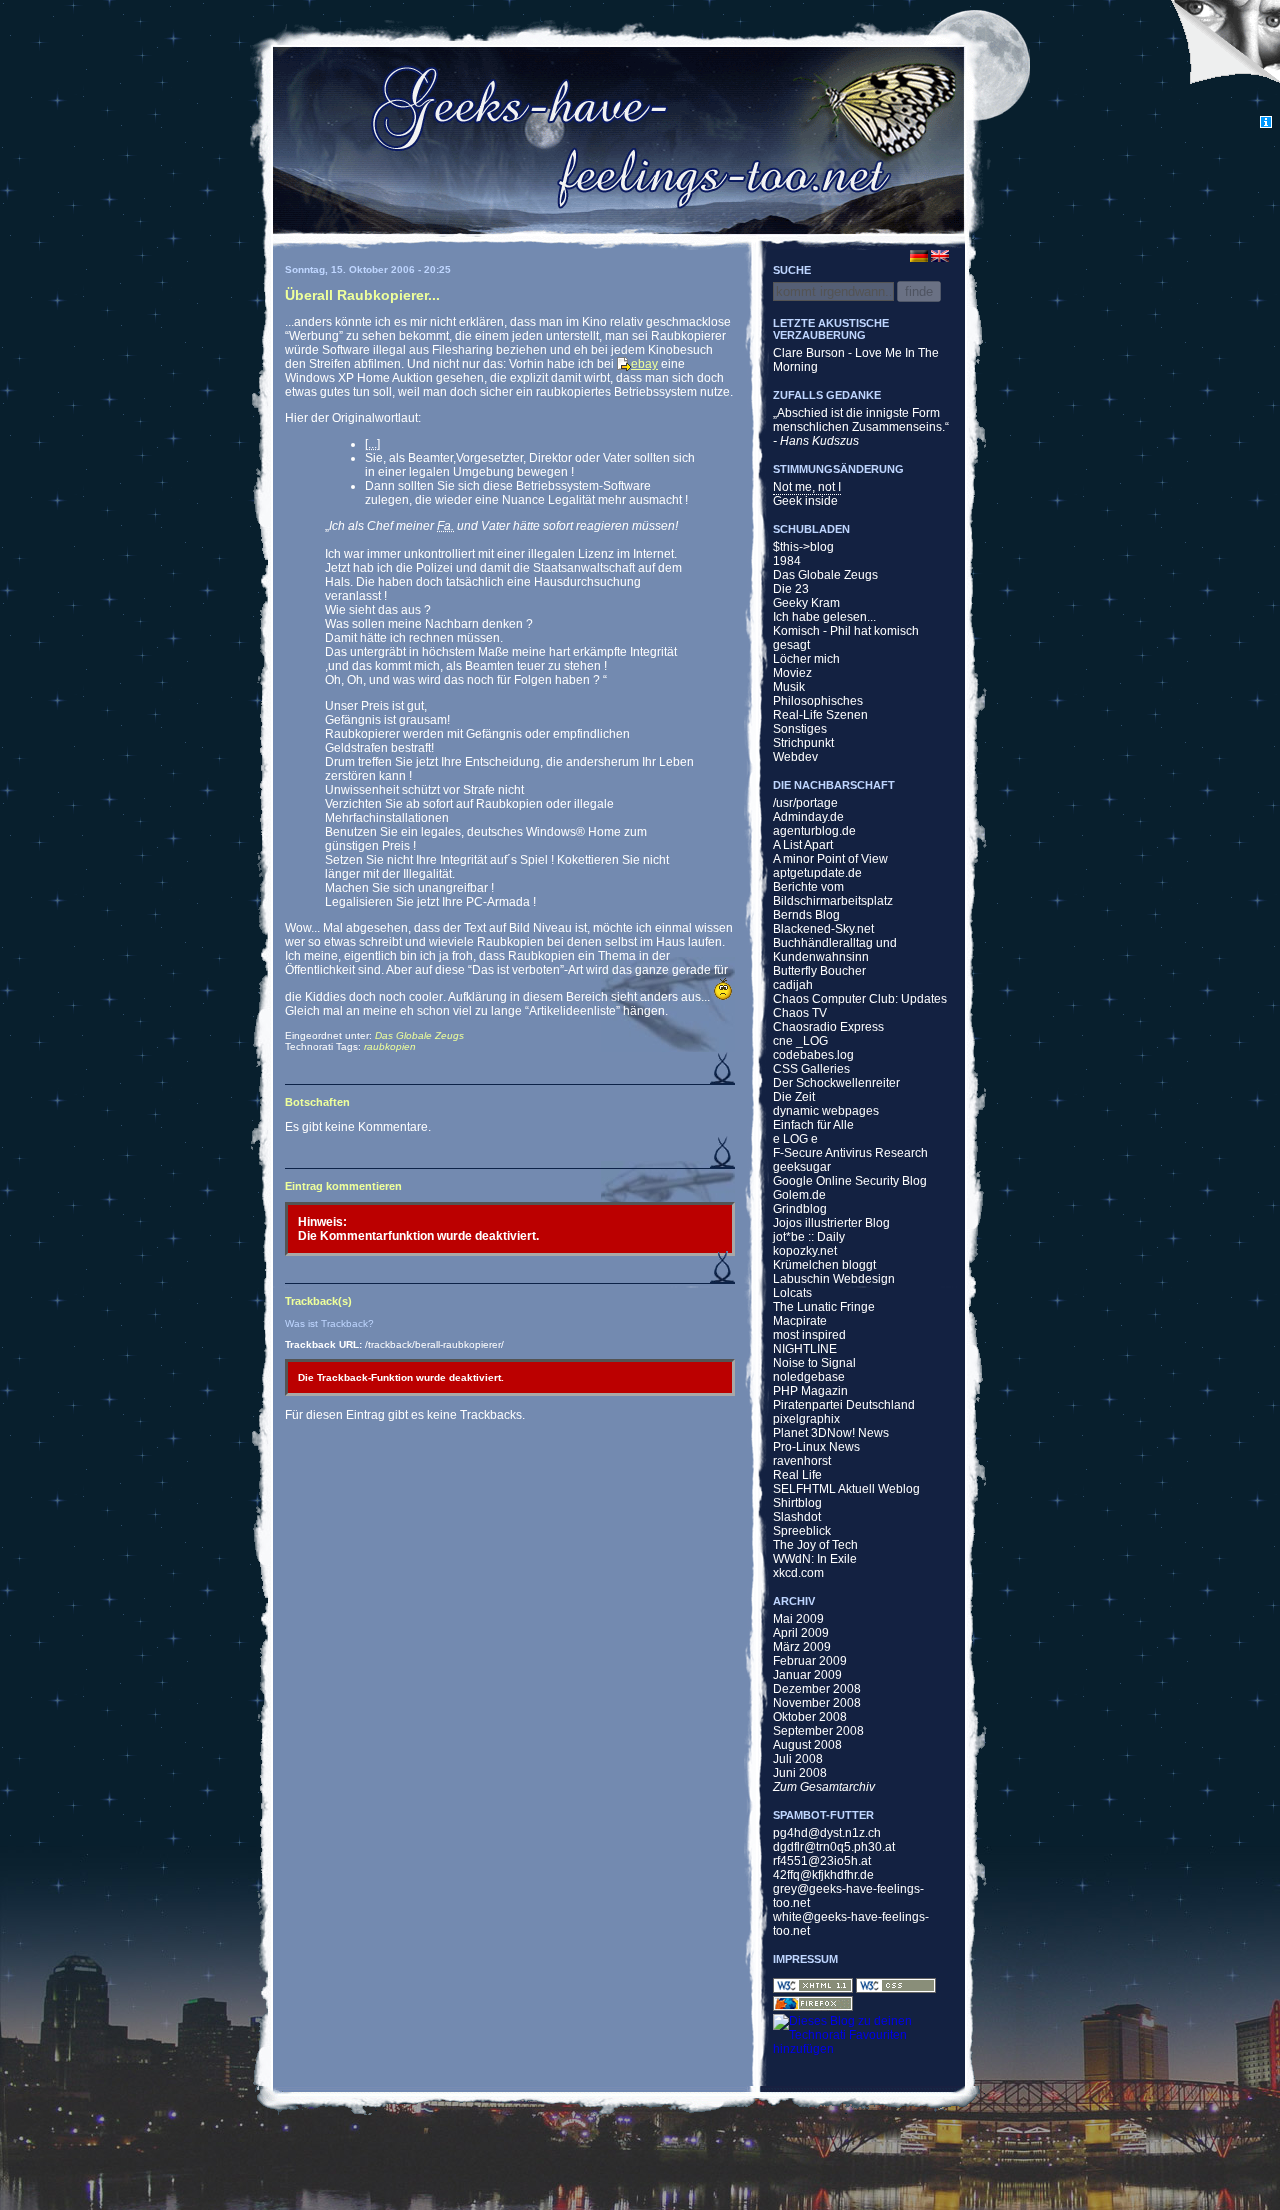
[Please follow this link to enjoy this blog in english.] (952, 256)
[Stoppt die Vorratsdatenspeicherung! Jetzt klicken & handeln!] (1223, 58)
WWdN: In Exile (815, 1559)
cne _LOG (800, 1041)
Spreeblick (802, 1531)
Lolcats (792, 1293)
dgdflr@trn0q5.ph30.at (834, 1847)
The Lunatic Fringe (824, 1307)
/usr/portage (805, 803)
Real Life (797, 1475)
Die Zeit (794, 1097)
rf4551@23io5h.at (822, 1861)
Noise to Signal (814, 1363)
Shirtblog (797, 1503)
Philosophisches (818, 701)
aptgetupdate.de (817, 873)
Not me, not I (807, 487)
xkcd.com (798, 1573)
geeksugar (802, 1167)
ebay (644, 364)
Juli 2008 (798, 1759)
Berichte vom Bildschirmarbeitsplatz (833, 894)
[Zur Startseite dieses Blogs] (617, 139)
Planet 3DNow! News (831, 1433)
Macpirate (800, 1321)
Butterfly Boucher (819, 971)
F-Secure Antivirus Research (850, 1153)
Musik (789, 687)
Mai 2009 (798, 1619)
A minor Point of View (830, 859)
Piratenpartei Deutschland (844, 1405)
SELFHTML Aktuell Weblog (846, 1489)
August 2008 (807, 1745)
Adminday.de (808, 817)
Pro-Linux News (816, 1447)
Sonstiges (800, 729)
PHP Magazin (810, 1391)
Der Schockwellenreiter (836, 1083)
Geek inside (805, 501)
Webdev (795, 757)
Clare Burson (809, 353)
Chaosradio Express (828, 1027)
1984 (787, 561)
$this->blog (803, 547)
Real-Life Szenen (820, 715)
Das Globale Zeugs (419, 1035)
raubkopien (390, 1046)
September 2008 (818, 1731)
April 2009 (801, 1633)
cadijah (793, 985)
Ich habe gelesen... (824, 617)
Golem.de (799, 1195)
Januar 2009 (807, 1675)
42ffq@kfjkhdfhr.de (823, 1875)
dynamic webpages (826, 1111)
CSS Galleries (811, 1069)
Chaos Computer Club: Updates (860, 999)
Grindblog (800, 1209)
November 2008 (817, 1703)
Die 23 (791, 589)
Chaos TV (800, 1013)
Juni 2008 (800, 1773)
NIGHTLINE (805, 1349)
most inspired (809, 1335)
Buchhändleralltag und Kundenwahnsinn (835, 950)
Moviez (792, 673)
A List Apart (803, 845)
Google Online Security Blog (850, 1181)
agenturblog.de (814, 831)
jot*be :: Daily (809, 1237)
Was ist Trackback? (329, 1323)
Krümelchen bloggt (824, 1265)
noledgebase (809, 1377)
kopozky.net (805, 1251)
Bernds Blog (806, 915)
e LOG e (795, 1139)
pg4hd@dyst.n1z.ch (827, 1833)
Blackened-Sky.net (823, 929)
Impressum (805, 1959)
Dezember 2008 (817, 1689)
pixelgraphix (806, 1419)
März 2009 (802, 1647)
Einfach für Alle (813, 1125)
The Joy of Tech (815, 1545)
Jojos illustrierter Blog (831, 1223)
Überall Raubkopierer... (362, 295)
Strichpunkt (803, 743)
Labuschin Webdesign (834, 1279)
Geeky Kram (806, 603)
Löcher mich (806, 659)
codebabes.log (813, 1055)
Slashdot (797, 1517)
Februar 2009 (810, 1661)
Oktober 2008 (810, 1717)
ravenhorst (802, 1461)
